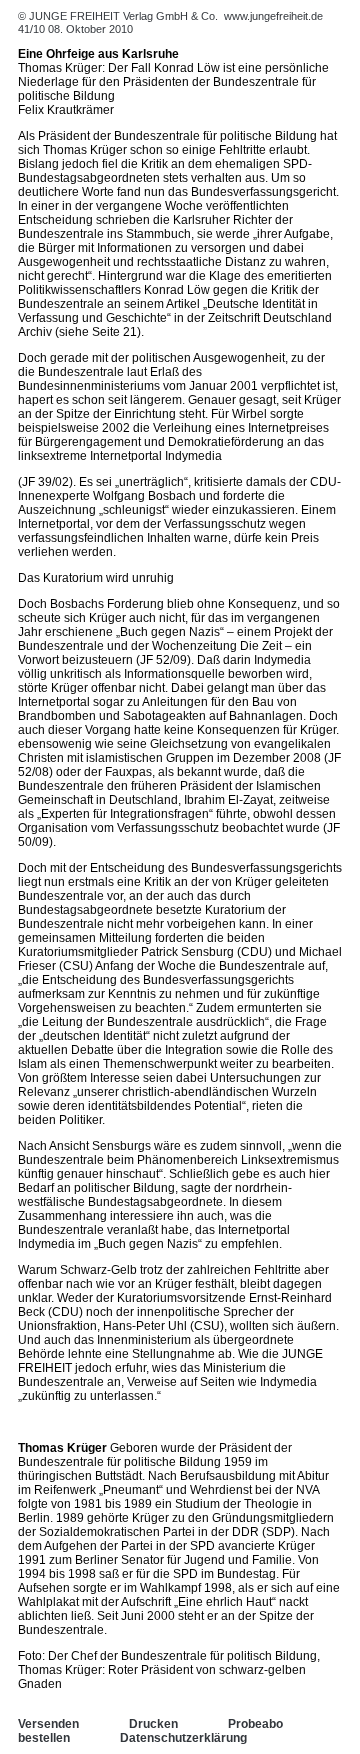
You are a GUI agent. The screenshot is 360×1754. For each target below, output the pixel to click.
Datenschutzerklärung (183, 1738)
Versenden (48, 1724)
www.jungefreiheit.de (273, 16)
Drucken (153, 1724)
